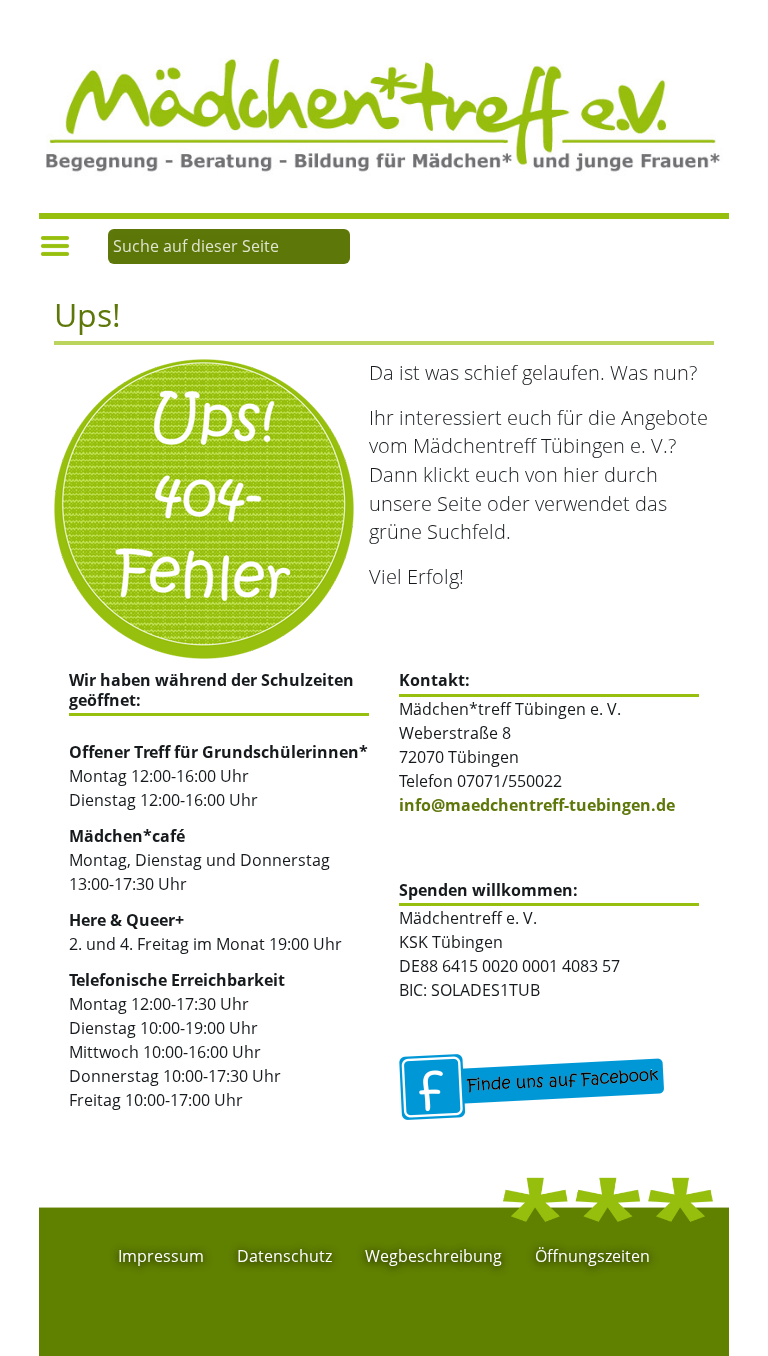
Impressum (161, 1256)
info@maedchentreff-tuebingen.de (537, 805)
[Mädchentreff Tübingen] (384, 113)
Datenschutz (284, 1256)
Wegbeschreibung (433, 1256)
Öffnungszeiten (592, 1256)
